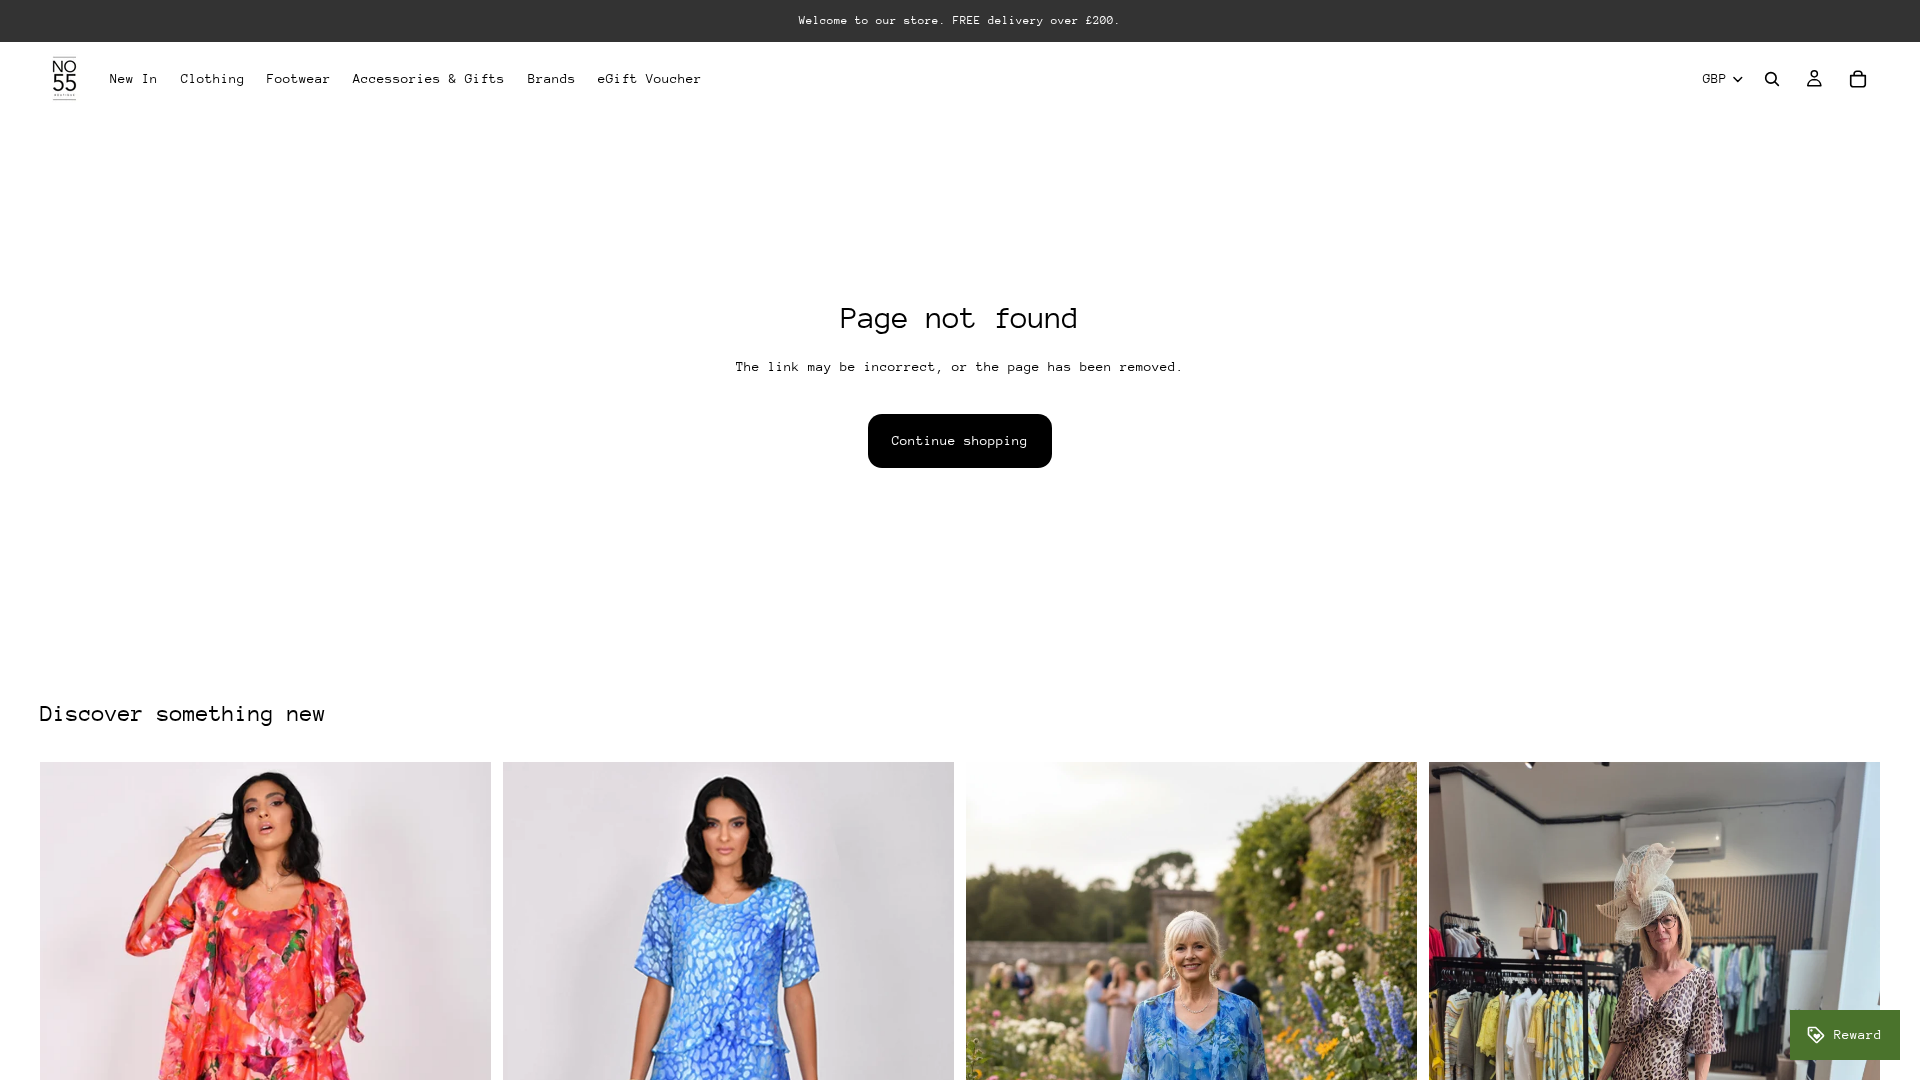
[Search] (1772, 79)
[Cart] (1858, 79)
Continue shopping (960, 440)
